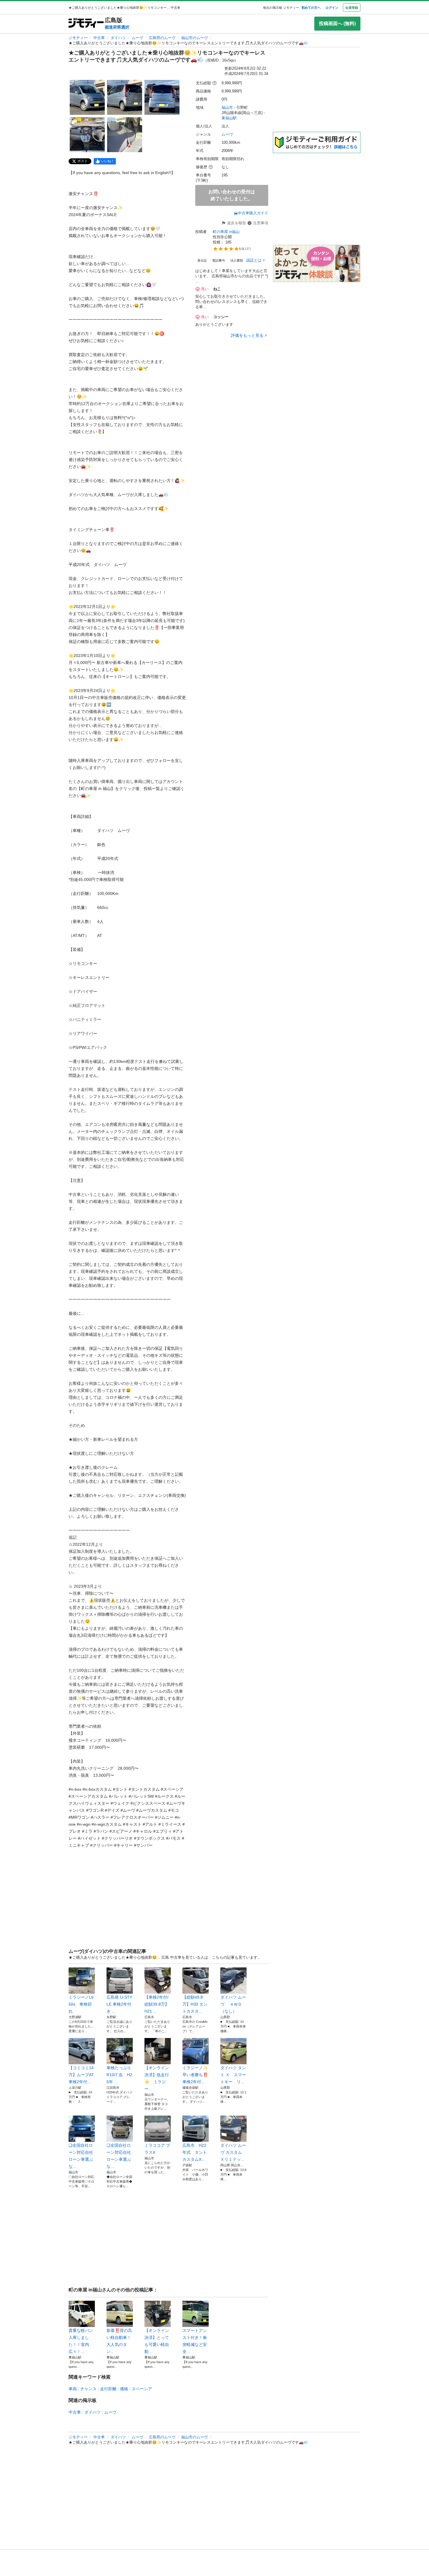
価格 (124, 2389)
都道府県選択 (117, 27)
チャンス (88, 2389)
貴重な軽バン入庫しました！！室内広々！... (81, 2341)
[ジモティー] (86, 23)
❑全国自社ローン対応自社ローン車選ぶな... (81, 2156)
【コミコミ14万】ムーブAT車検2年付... (81, 2075)
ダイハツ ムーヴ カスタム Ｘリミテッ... (233, 2152)
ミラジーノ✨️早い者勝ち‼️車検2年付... (195, 2075)
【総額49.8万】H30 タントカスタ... (195, 2004)
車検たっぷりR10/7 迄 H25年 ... (119, 2075)
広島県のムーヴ (162, 38)
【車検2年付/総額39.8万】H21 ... (157, 2004)
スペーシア (142, 2389)
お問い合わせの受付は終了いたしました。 (232, 195)
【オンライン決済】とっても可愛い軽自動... (157, 2341)
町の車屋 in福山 (226, 232)
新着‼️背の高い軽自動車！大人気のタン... (119, 2341)
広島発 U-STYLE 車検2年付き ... (119, 2004)
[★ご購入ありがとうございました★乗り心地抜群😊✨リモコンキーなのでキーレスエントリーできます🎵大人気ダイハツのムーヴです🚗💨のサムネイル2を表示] (125, 97)
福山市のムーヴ (195, 38)
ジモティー (78, 38)
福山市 (227, 107)
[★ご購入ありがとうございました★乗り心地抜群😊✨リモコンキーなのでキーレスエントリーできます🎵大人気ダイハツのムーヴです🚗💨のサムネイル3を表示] (162, 97)
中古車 (99, 38)
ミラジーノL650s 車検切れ (81, 2004)
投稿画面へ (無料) (337, 23)
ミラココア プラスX (157, 2149)
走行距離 (108, 2389)
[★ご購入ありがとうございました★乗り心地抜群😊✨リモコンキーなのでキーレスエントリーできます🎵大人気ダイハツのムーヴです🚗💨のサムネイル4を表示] (87, 135)
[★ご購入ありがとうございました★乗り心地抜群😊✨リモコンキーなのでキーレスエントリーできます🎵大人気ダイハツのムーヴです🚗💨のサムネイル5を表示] (125, 135)
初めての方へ (311, 8)
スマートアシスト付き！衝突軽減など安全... (195, 2341)
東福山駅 (229, 118)
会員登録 (352, 8)
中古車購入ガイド (253, 213)
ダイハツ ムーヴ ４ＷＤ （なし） (233, 2004)
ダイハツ (118, 38)
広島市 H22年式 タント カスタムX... (196, 2152)
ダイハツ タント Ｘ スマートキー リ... (233, 2075)
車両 (73, 2389)
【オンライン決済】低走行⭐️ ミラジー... (157, 2078)
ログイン (332, 8)
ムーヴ (137, 38)
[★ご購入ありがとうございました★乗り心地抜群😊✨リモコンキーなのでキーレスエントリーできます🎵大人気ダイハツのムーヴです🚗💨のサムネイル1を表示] (87, 97)
